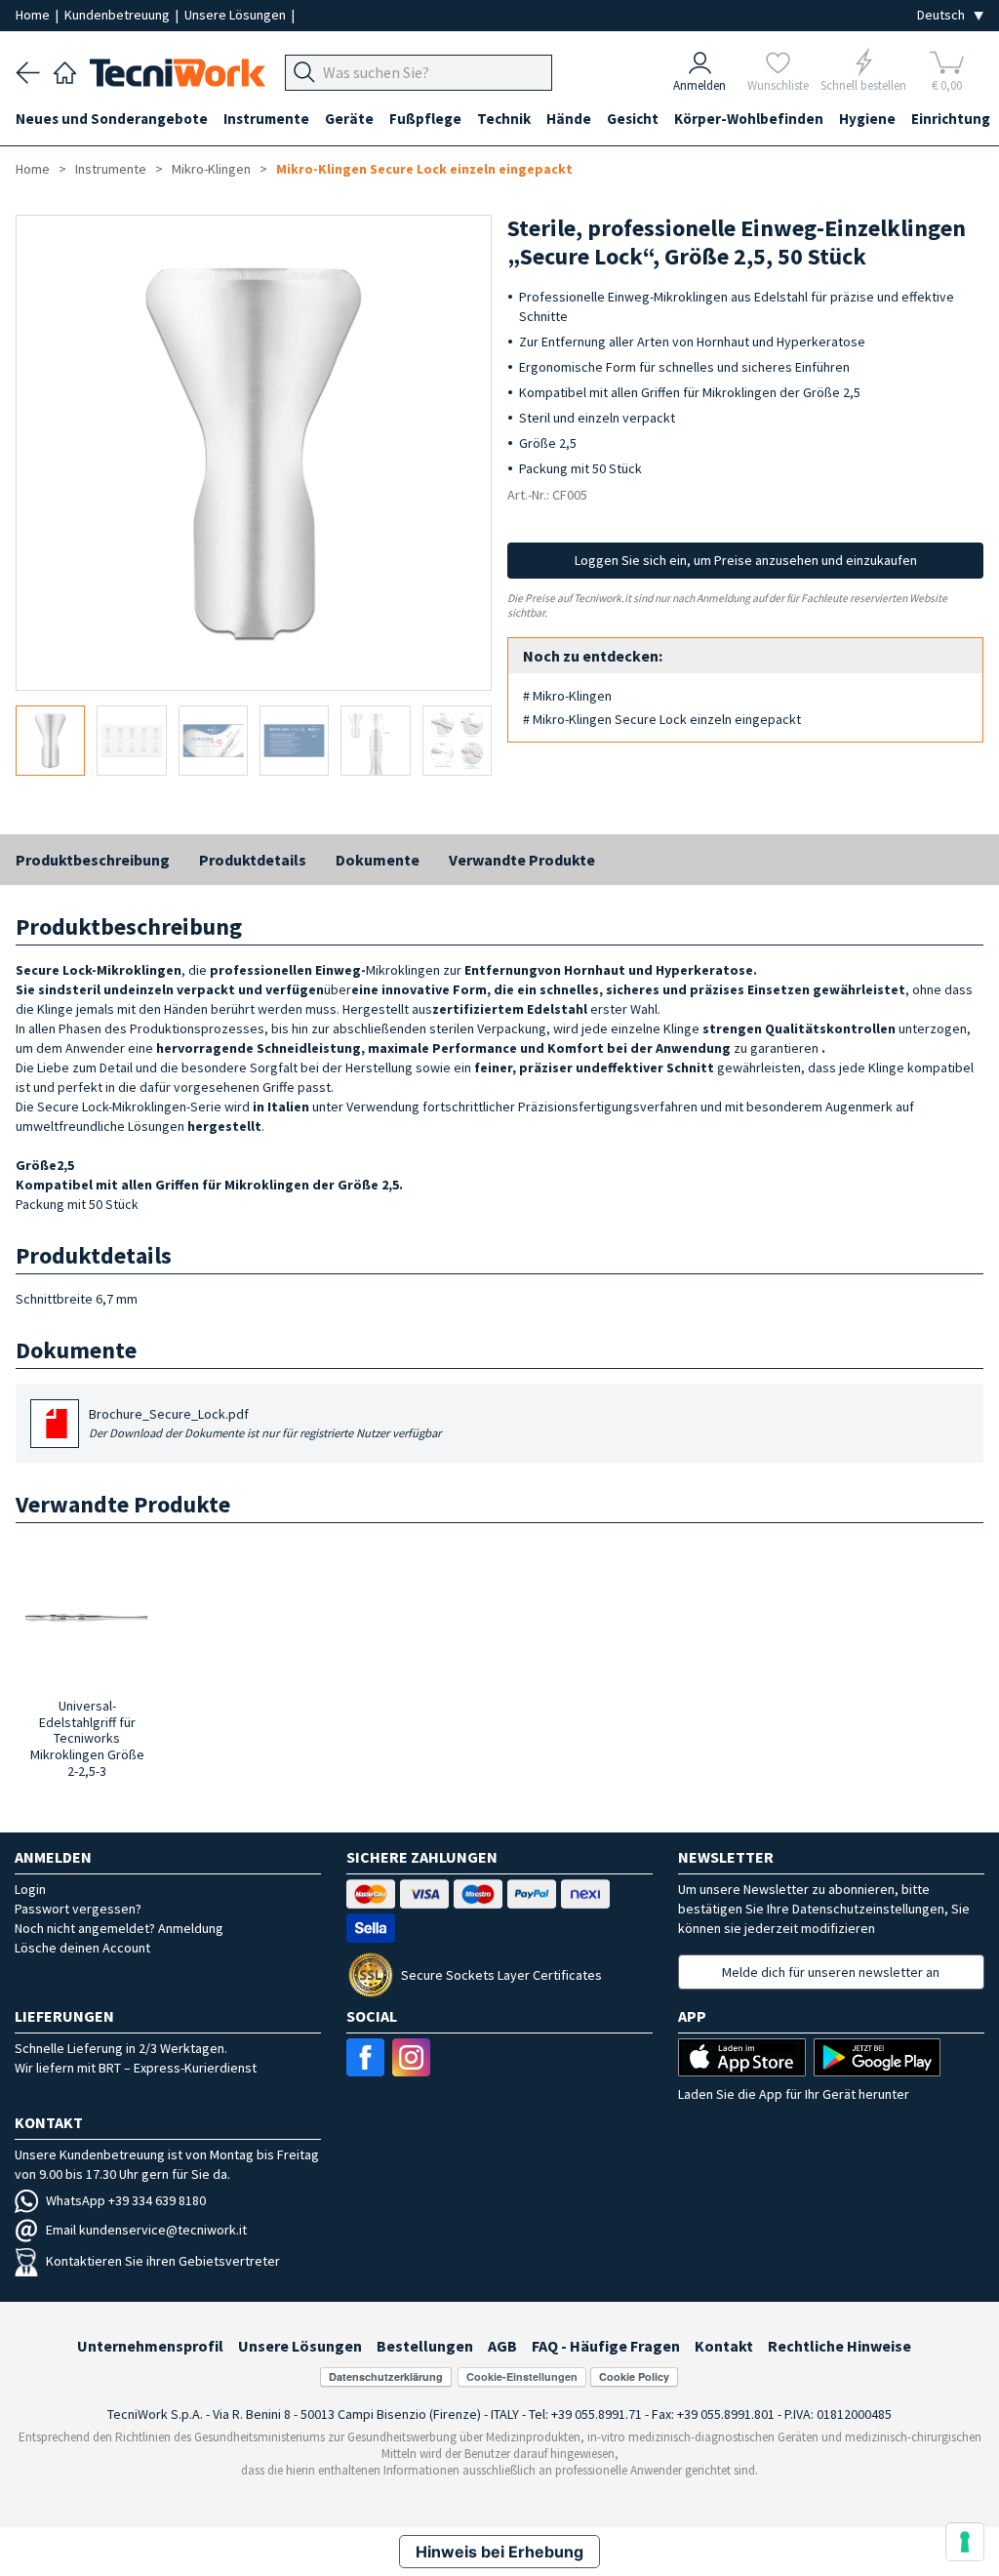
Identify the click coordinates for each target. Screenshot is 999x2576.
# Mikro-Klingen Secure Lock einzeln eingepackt (662, 719)
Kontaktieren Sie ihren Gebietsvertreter (163, 2261)
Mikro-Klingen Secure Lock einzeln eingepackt (424, 169)
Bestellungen (425, 2346)
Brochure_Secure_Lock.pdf (265, 1423)
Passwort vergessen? (78, 1909)
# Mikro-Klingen (567, 696)
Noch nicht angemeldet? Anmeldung (119, 1928)
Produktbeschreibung (93, 860)
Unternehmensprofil (150, 2346)
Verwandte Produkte (522, 860)
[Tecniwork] (65, 70)
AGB (502, 2346)
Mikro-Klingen (211, 169)
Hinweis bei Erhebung (499, 2552)
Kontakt (724, 2346)
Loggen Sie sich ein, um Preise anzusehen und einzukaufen (746, 560)
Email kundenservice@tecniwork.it (146, 2230)
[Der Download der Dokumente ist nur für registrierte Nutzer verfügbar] (57, 1430)
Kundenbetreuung (119, 15)
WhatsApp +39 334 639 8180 (126, 2200)
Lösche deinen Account (82, 1948)
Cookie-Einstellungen (522, 2376)
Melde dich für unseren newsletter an (831, 1972)
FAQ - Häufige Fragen (606, 2346)
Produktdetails (253, 860)
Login (30, 1889)
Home (34, 15)
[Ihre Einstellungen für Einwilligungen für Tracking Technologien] (965, 2542)
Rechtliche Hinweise (839, 2346)
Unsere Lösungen (237, 15)
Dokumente (378, 860)
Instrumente (111, 169)
